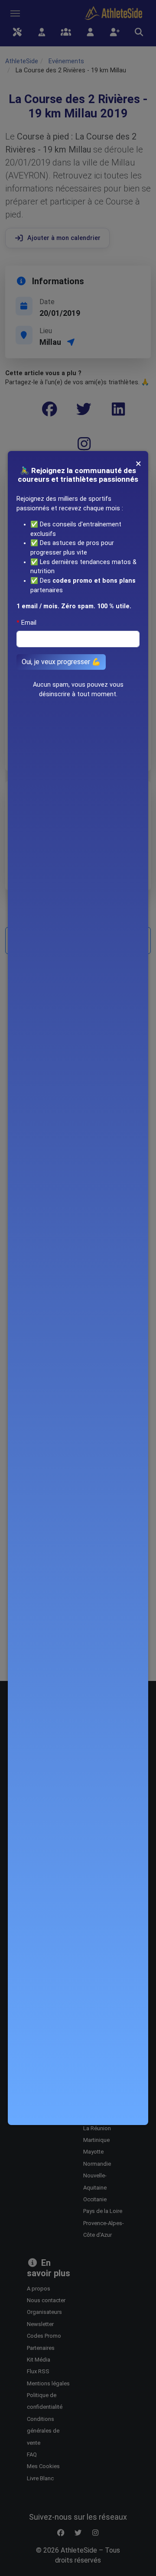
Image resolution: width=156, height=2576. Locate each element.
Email (29, 623)
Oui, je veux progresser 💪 (61, 662)
